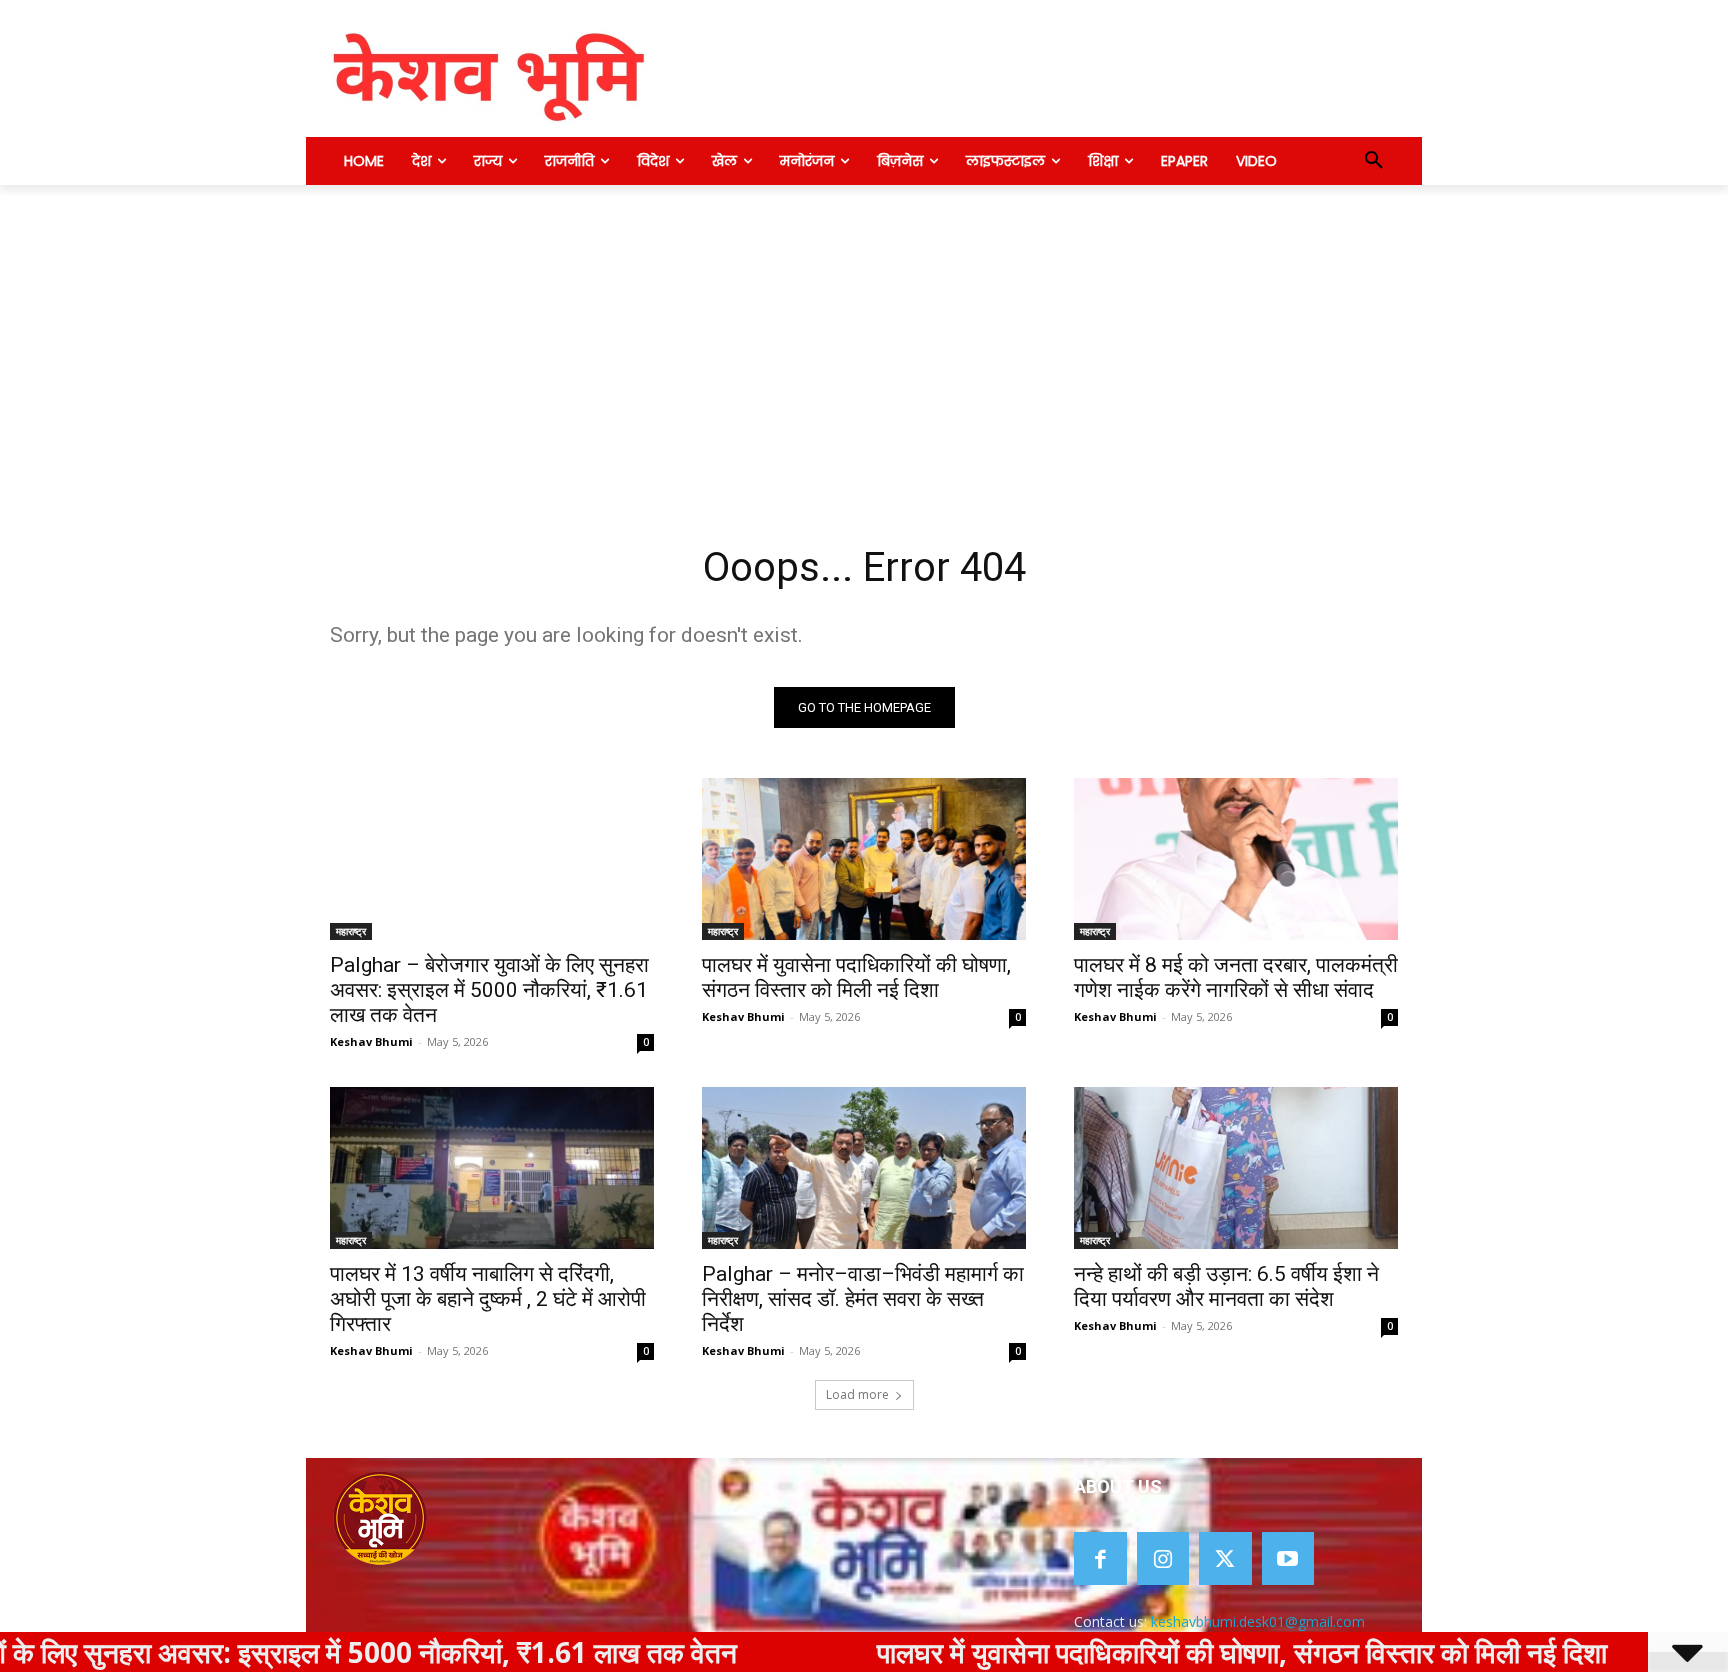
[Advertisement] (864, 335)
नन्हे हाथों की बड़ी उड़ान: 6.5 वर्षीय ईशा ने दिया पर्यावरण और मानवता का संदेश (1226, 1286)
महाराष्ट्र (351, 931)
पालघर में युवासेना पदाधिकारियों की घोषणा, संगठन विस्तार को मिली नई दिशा (856, 977)
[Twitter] (1225, 1558)
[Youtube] (1288, 1558)
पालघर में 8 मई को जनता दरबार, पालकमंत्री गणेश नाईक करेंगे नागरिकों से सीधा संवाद (1236, 977)
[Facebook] (1100, 1558)
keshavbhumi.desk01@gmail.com (1258, 1621)
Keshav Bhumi (371, 1041)
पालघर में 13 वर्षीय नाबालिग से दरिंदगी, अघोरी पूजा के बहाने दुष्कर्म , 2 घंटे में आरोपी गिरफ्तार (488, 1299)
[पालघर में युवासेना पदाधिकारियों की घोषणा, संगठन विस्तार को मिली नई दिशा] (864, 859)
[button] (1374, 161)
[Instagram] (1163, 1558)
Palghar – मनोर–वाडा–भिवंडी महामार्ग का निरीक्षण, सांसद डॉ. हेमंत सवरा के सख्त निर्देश (863, 1299)
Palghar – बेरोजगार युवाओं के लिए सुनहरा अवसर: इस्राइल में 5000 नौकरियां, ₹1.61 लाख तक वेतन (489, 990)
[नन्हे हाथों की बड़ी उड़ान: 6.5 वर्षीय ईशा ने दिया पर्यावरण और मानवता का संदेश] (1236, 1168)
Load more (857, 1394)
